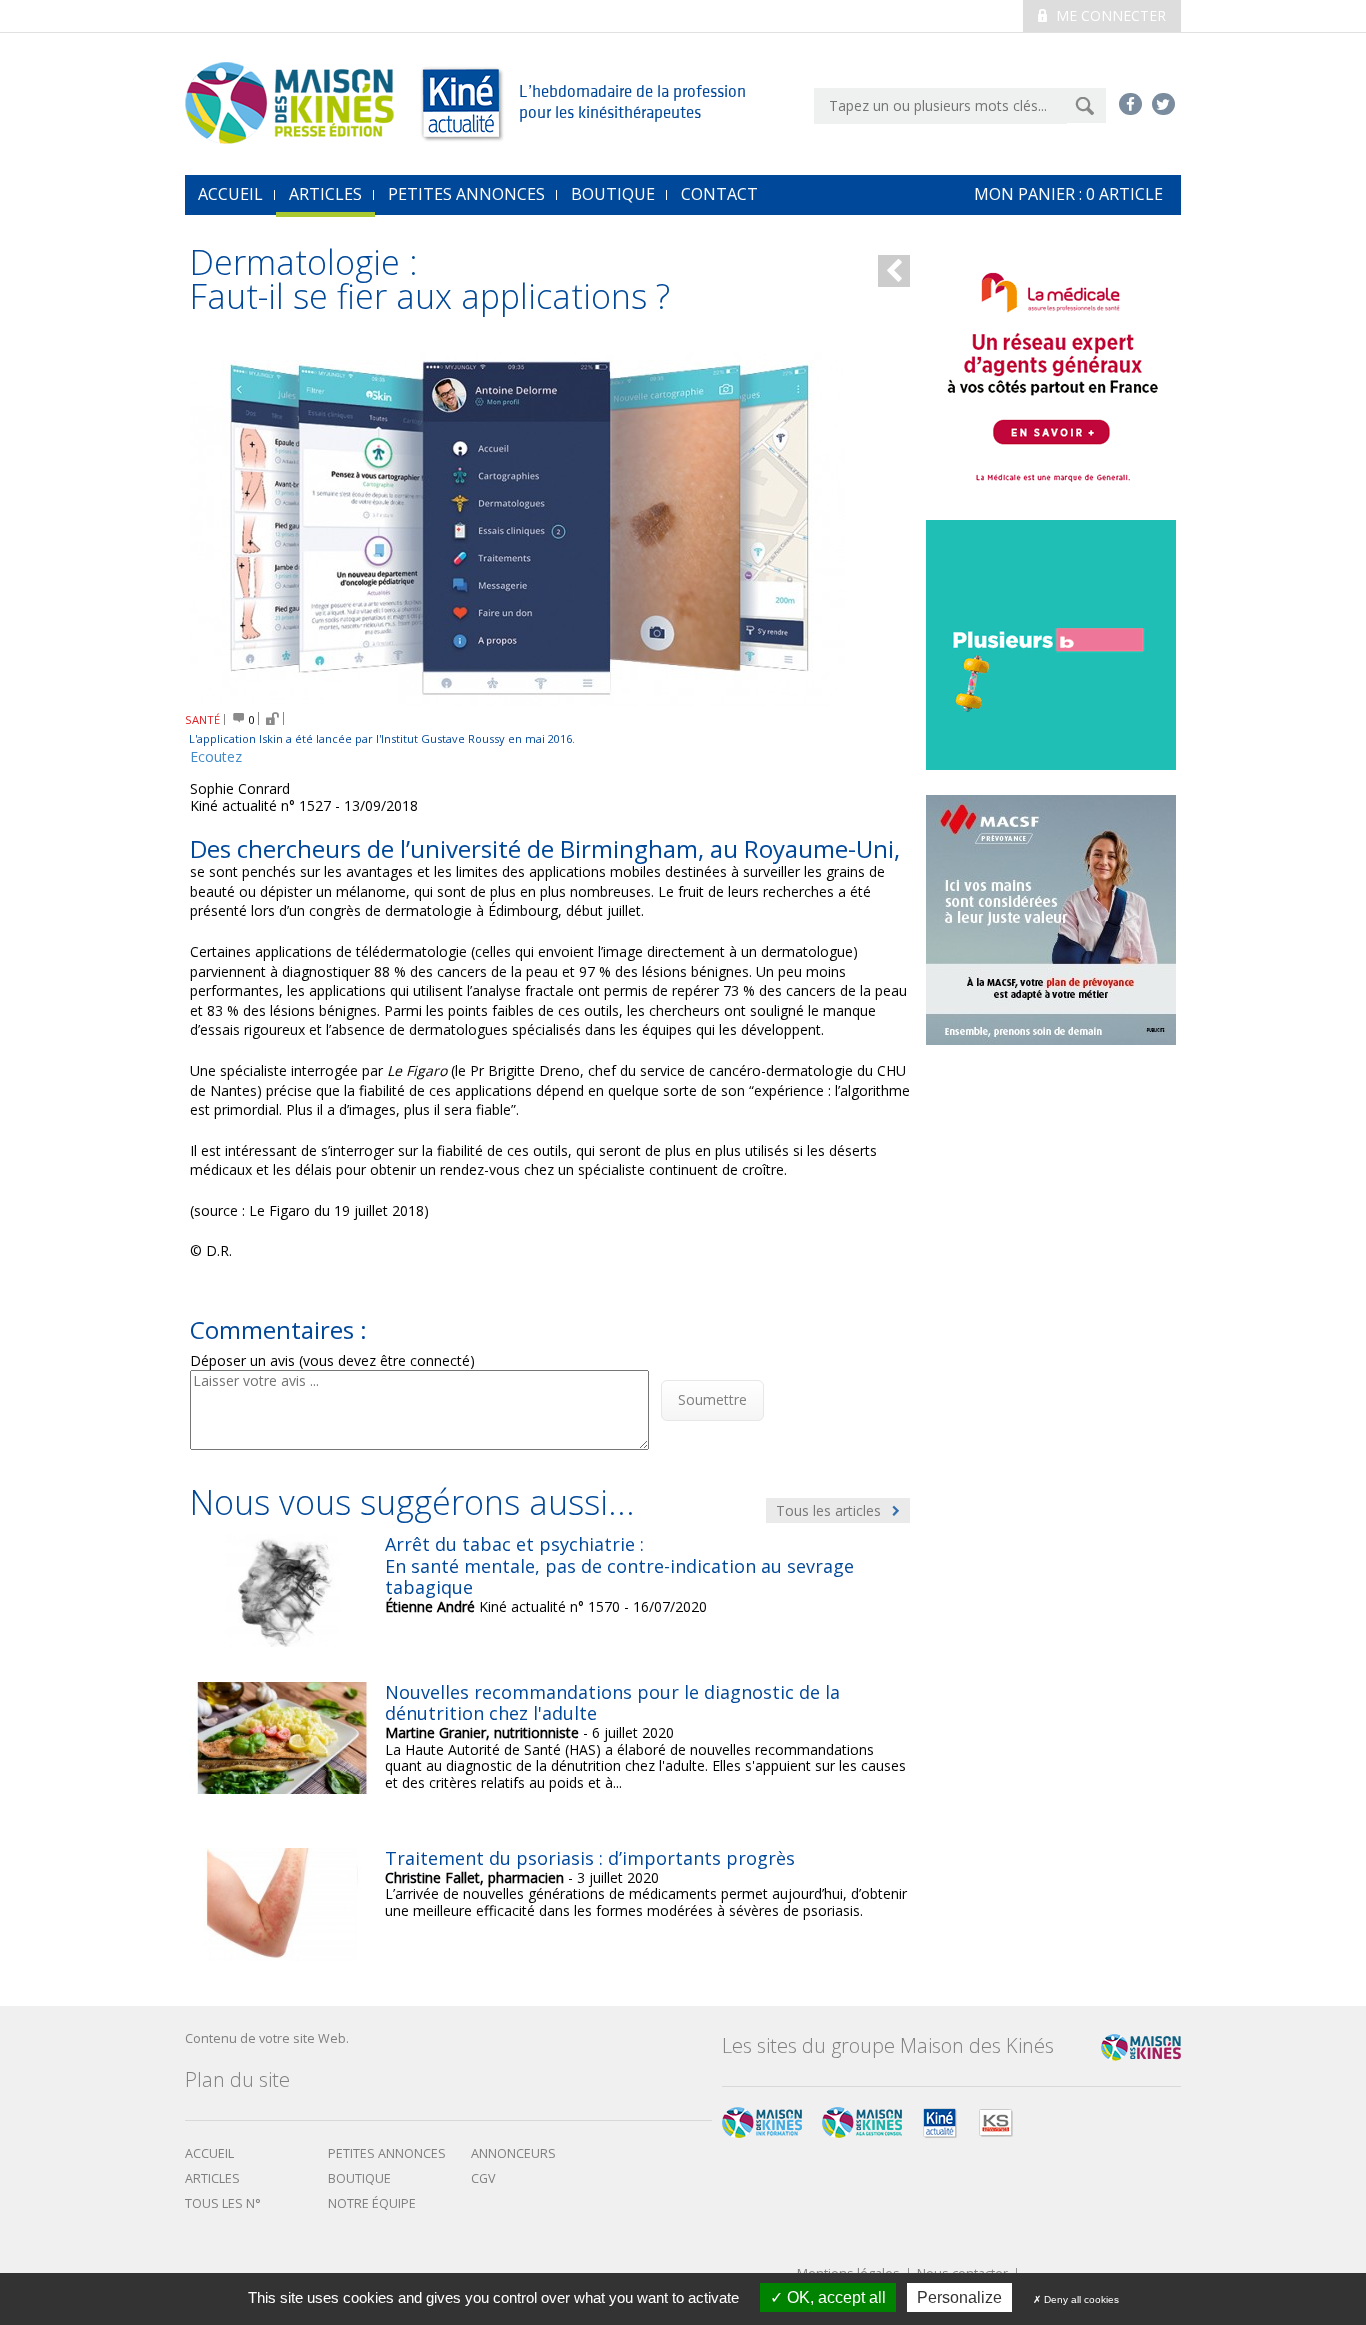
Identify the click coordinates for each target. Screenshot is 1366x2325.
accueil (230, 194)
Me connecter (1109, 15)
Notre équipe (372, 2203)
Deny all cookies (1080, 2299)
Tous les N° (223, 2203)
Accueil (209, 2153)
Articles (325, 194)
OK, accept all (834, 2297)
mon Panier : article (1068, 194)
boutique (359, 2178)
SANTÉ (202, 719)
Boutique (613, 194)
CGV (483, 2178)
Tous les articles (830, 1510)
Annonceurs (513, 2153)
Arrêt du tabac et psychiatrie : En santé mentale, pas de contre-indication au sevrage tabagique (619, 1565)
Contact (719, 194)
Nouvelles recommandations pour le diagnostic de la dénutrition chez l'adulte (612, 1703)
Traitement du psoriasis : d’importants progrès (590, 1858)
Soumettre (712, 1399)
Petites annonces (466, 194)
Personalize (959, 2297)
